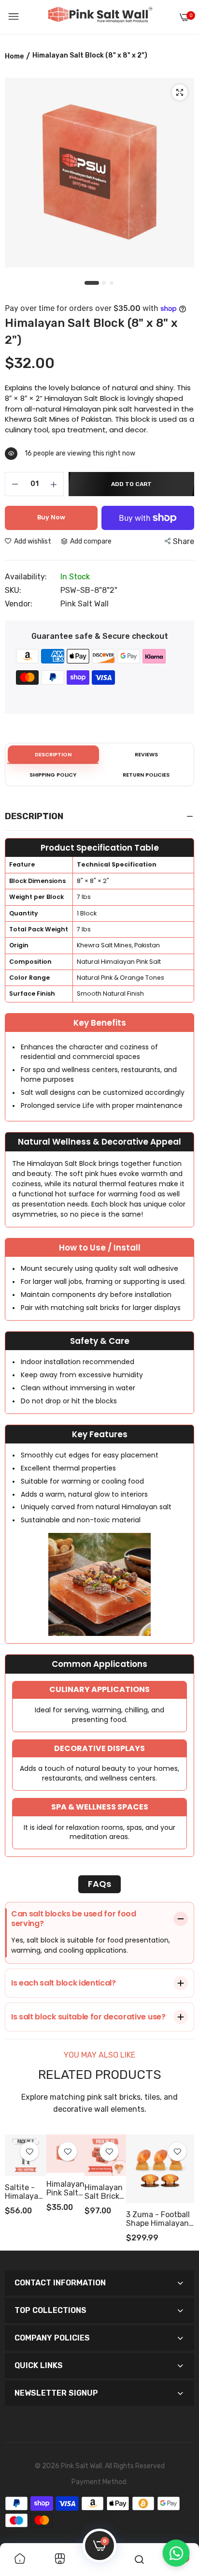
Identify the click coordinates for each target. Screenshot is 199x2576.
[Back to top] (176, 2519)
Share (184, 541)
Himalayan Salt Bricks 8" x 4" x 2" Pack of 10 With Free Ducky (104, 2192)
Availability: (26, 577)
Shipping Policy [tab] (53, 775)
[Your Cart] (185, 17)
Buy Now (51, 517)
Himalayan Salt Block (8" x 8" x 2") (91, 331)
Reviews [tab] (146, 754)
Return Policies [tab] (146, 775)
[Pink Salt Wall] (100, 17)
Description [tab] (53, 754)
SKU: (13, 590)
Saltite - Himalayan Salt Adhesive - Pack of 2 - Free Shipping (25, 2192)
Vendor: (19, 604)
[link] (177, 2151)
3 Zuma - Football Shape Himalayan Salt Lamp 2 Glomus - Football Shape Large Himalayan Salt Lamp (158, 2219)
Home (14, 56)
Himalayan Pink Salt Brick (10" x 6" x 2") (65, 2189)
